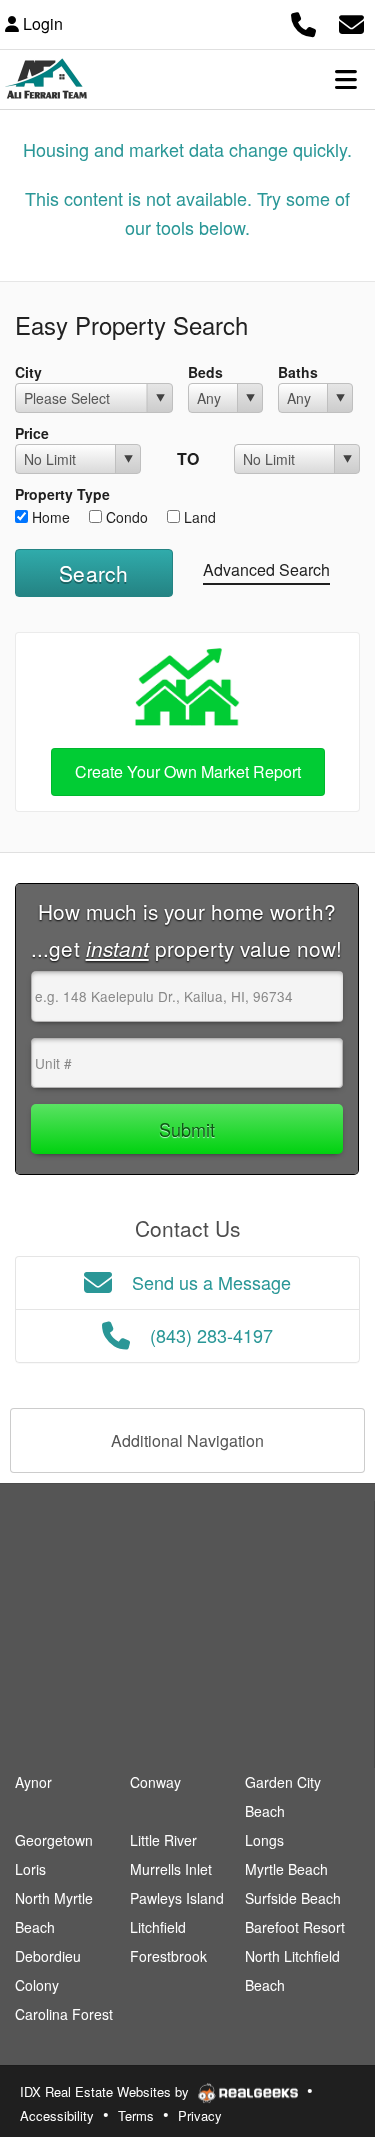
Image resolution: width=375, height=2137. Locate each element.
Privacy (200, 2115)
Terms (136, 2115)
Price (32, 433)
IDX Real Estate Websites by (106, 2091)
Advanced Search (266, 569)
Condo (125, 517)
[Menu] (346, 79)
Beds (205, 372)
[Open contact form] (351, 21)
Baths (298, 372)
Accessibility (57, 2115)
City (28, 372)
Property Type (62, 494)
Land (198, 517)
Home (49, 517)
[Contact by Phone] (303, 21)
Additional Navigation (187, 1440)
